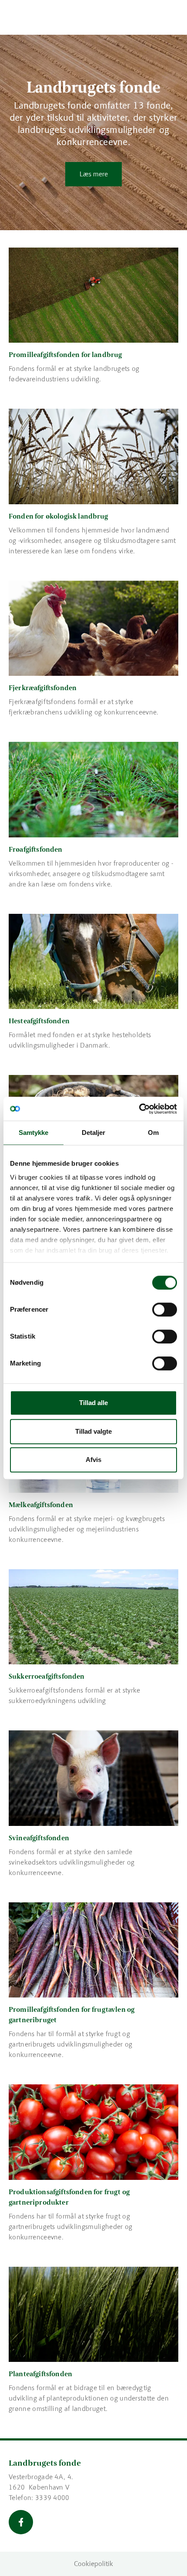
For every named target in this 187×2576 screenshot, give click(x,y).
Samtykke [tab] (34, 1133)
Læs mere (94, 174)
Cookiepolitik (93, 2564)
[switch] (165, 1309)
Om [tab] (153, 1133)
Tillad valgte (93, 1431)
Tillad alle (93, 1403)
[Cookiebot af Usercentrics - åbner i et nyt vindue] (139, 1109)
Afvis (93, 1460)
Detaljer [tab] (94, 1133)
